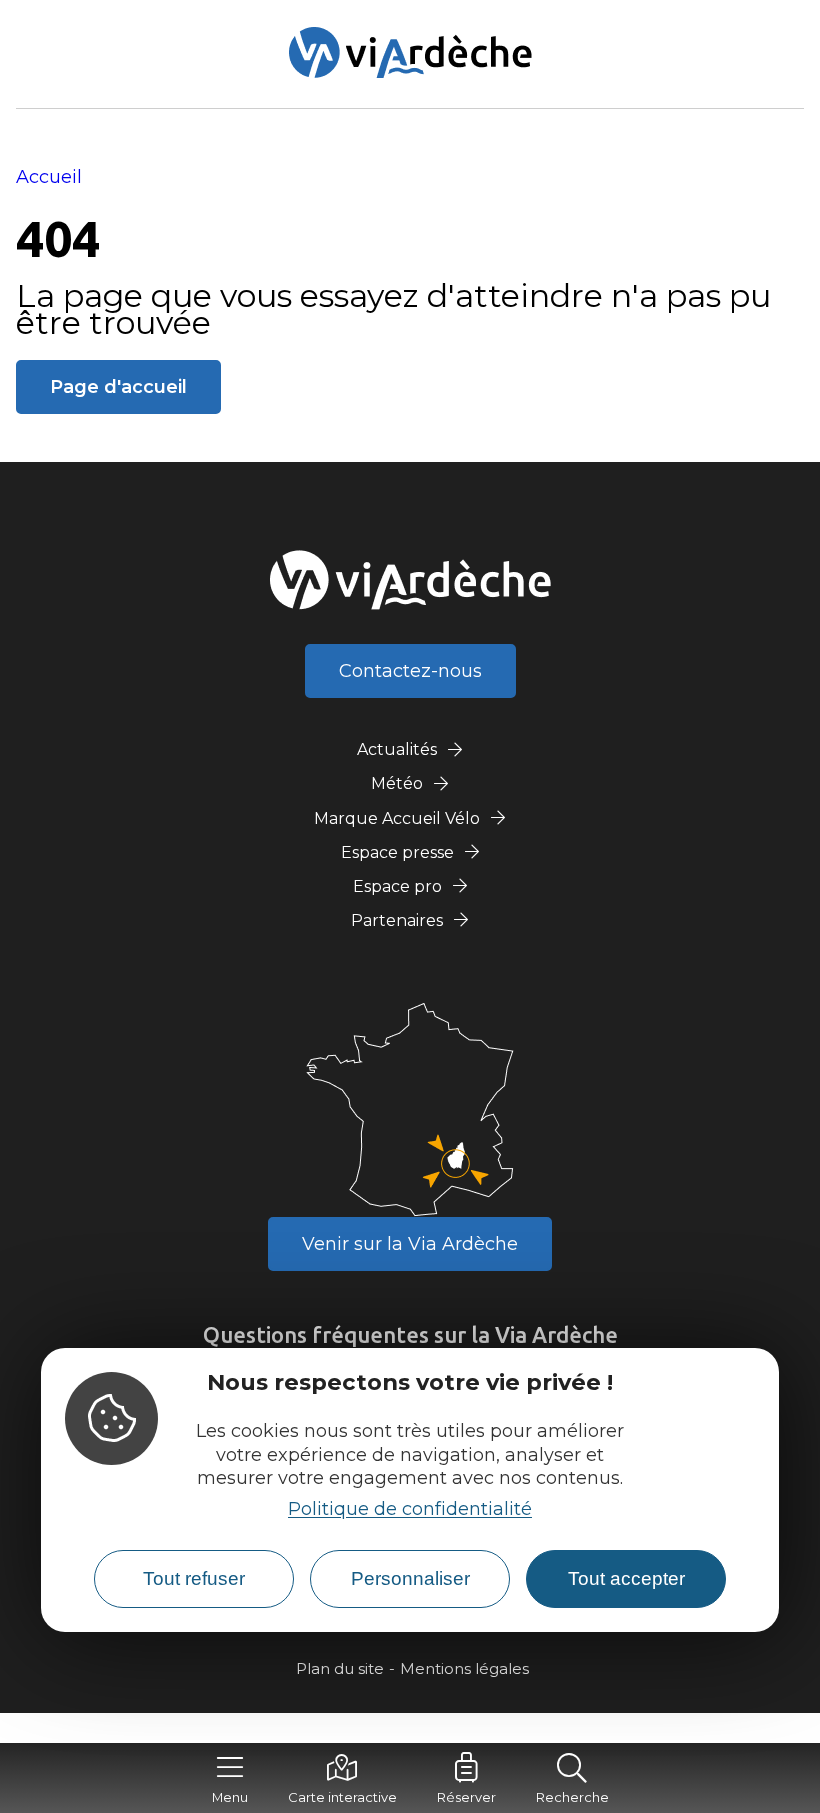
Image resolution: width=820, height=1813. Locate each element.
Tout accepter (626, 1578)
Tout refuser (194, 1578)
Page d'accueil (118, 387)
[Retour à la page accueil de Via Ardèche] (410, 52)
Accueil (49, 177)
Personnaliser (410, 1578)
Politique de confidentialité (410, 1509)
